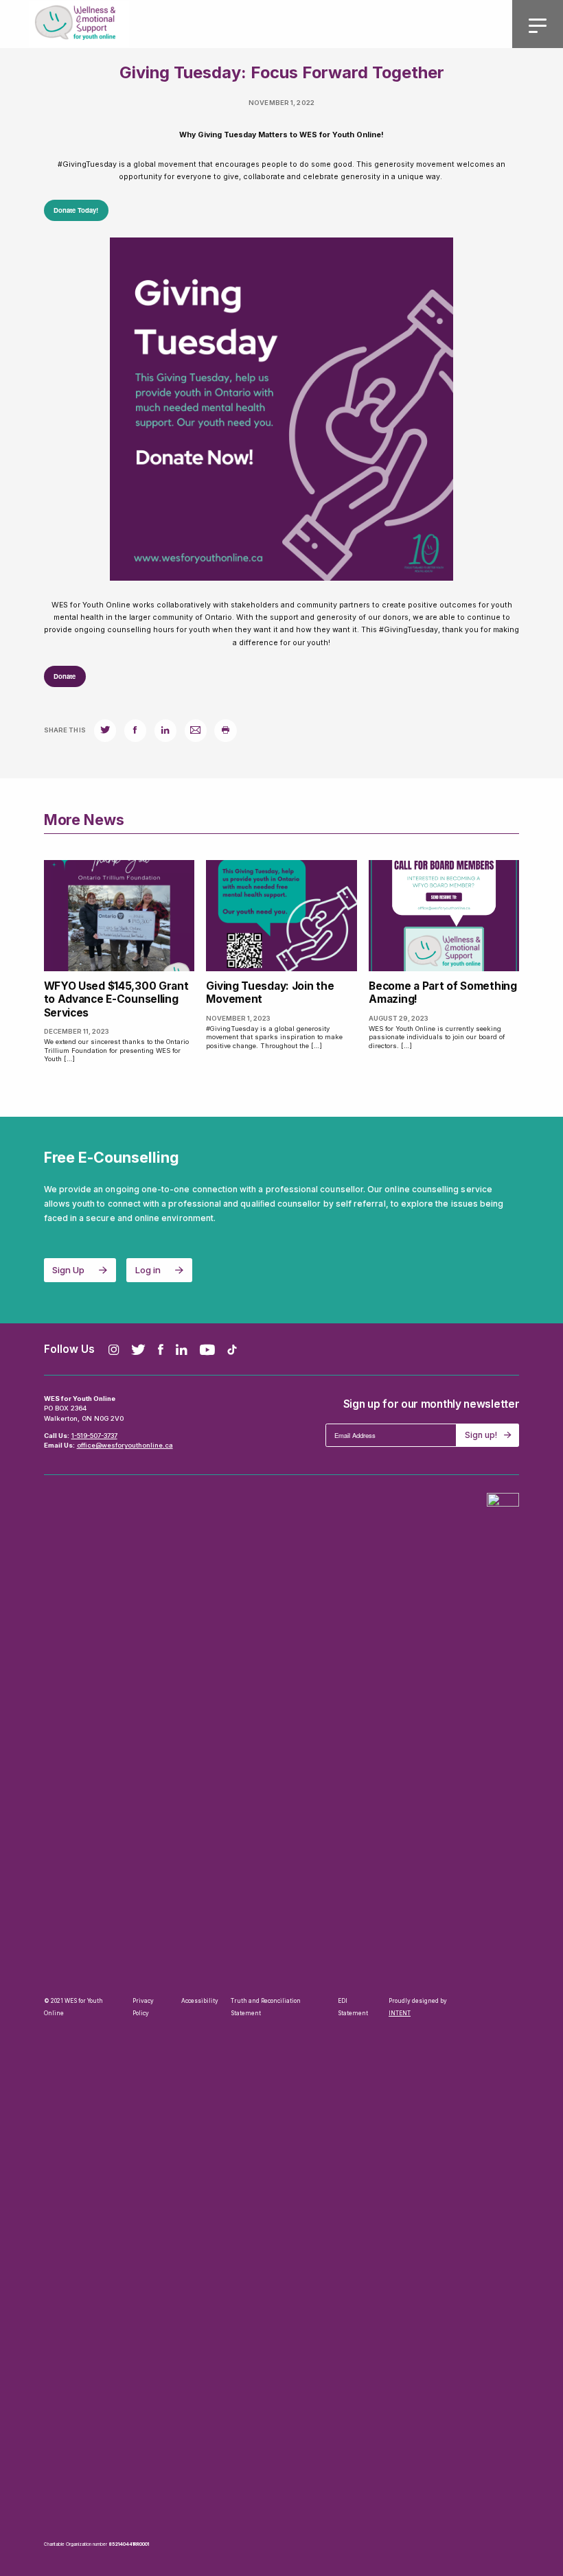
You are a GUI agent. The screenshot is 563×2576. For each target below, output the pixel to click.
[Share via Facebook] (135, 730)
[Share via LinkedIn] (165, 730)
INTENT (400, 2013)
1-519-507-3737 (94, 1436)
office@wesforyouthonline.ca (125, 1445)
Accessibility (200, 2001)
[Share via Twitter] (105, 730)
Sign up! (481, 1435)
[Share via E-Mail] (196, 730)
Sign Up (68, 1270)
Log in (148, 1270)
